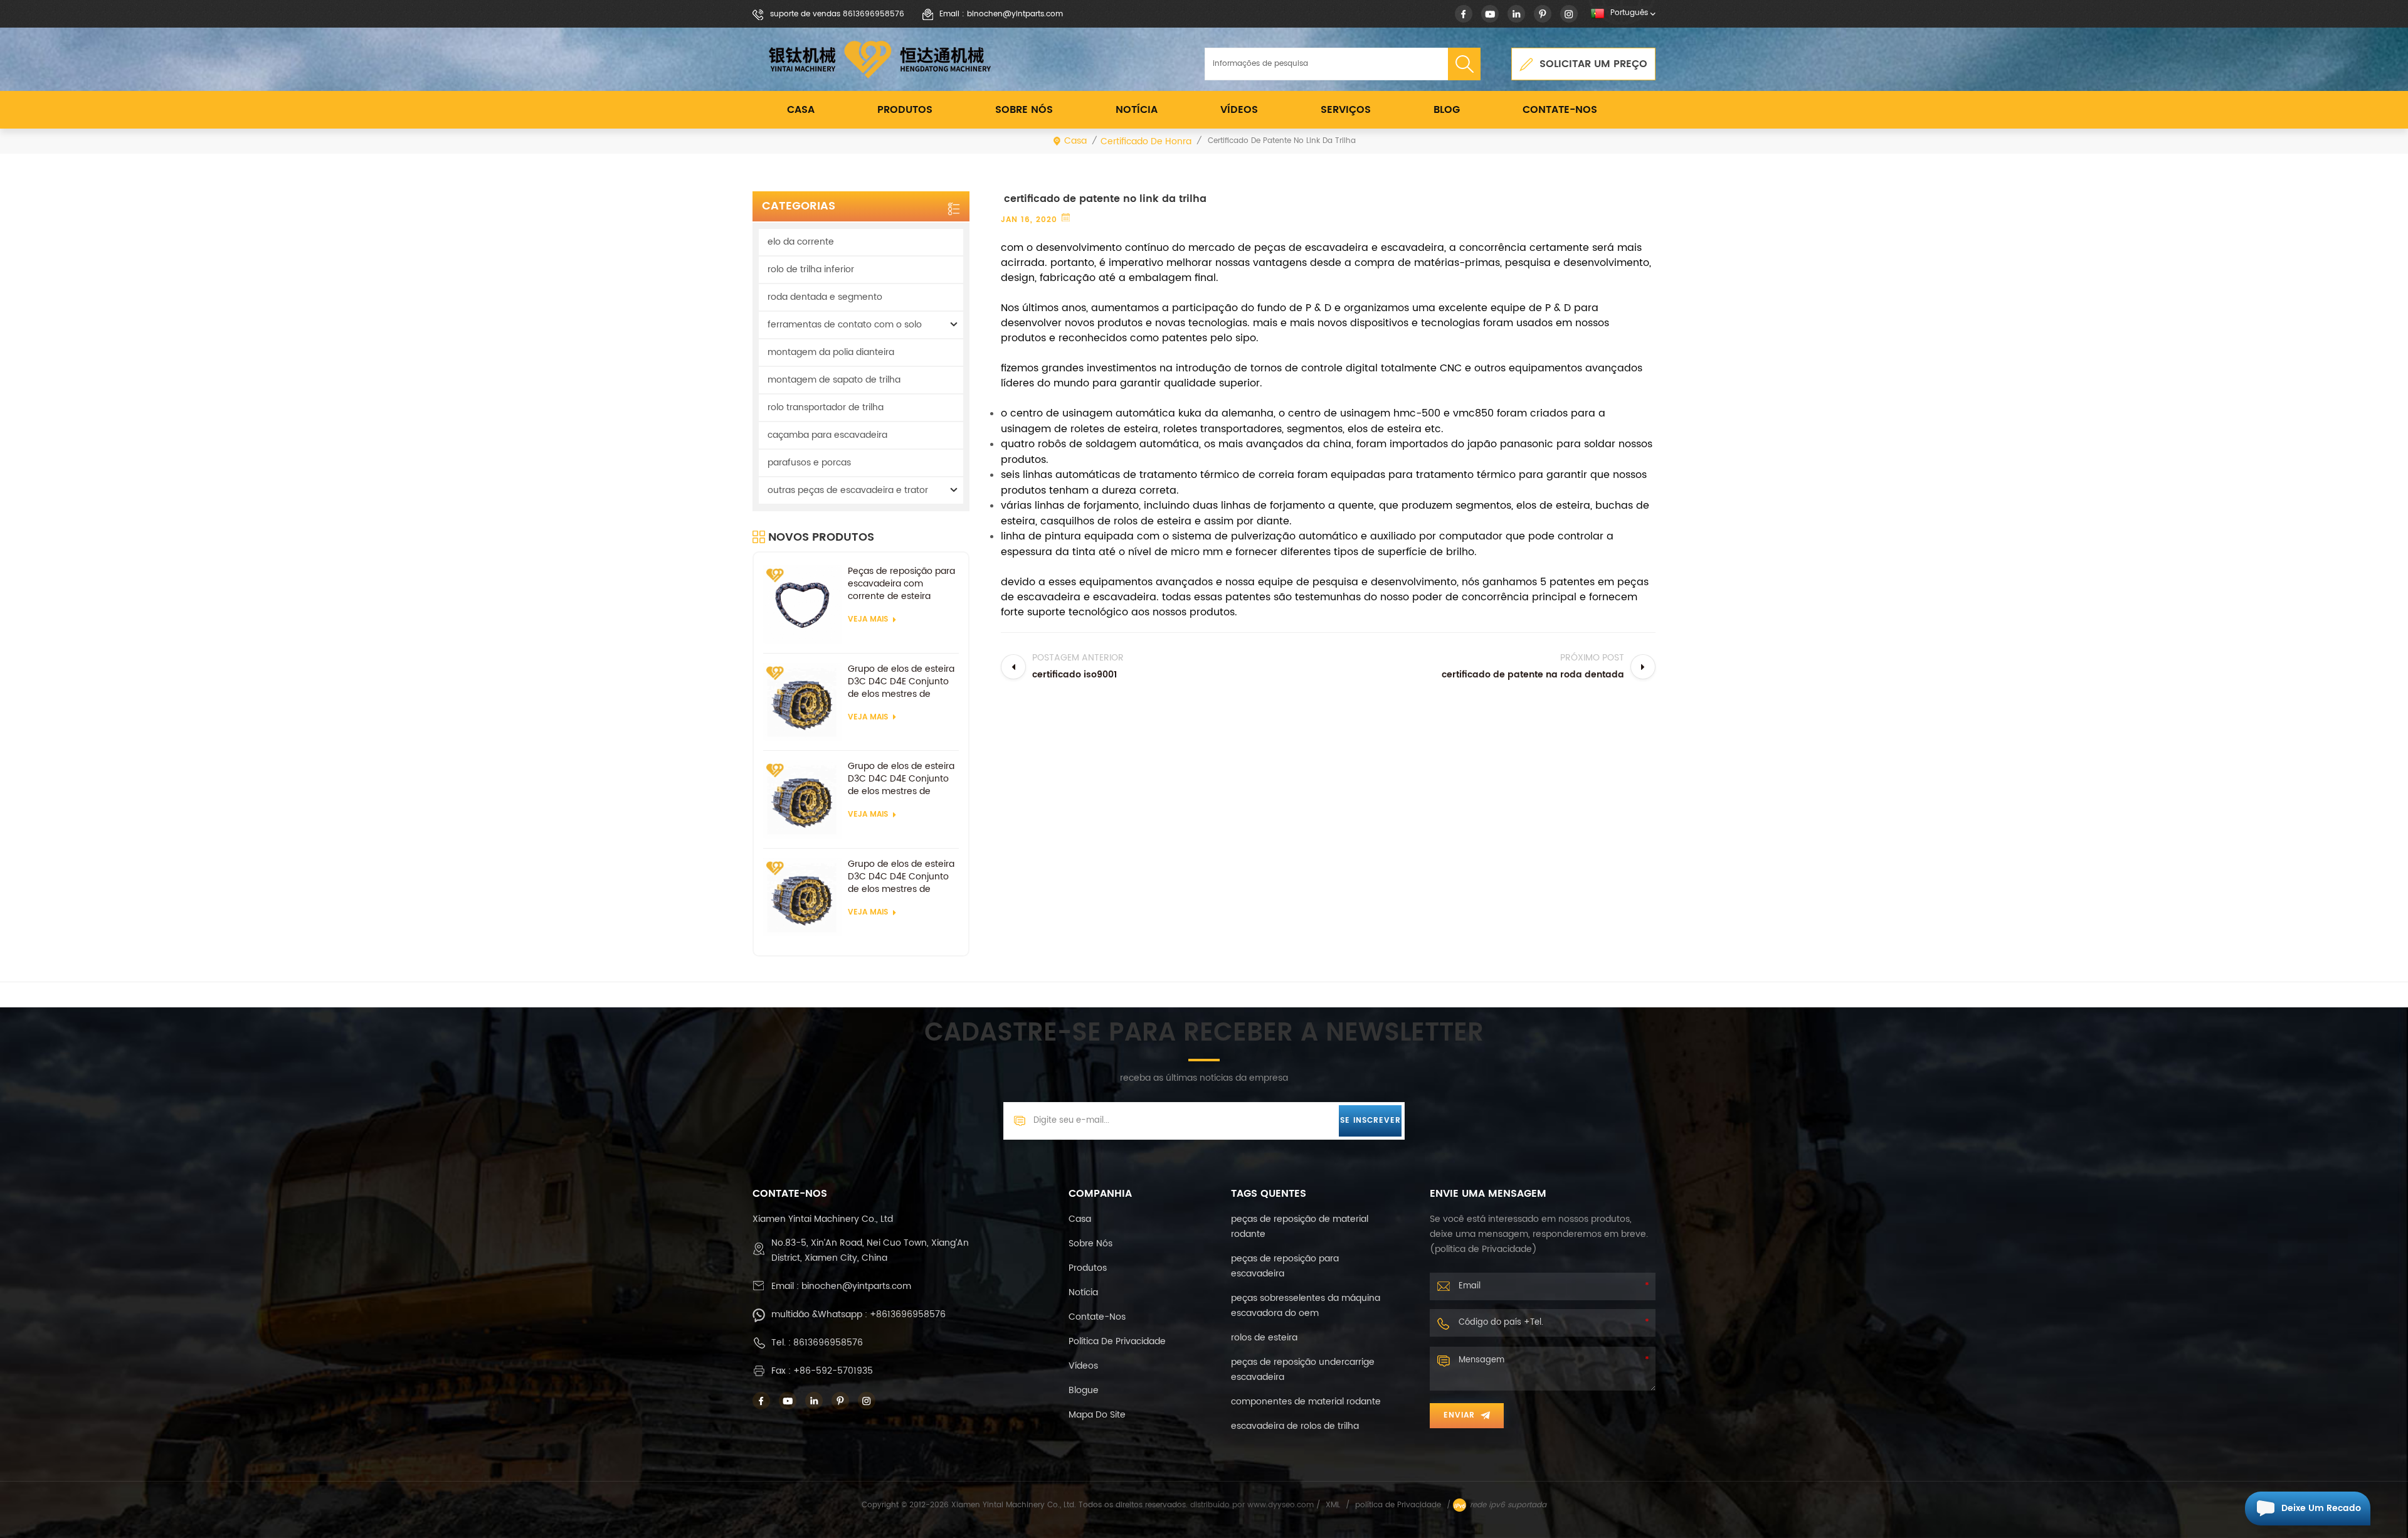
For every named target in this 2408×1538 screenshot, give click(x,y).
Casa (801, 110)
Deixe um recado (2321, 1508)
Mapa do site (1097, 1415)
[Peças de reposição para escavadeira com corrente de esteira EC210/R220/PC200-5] (802, 604)
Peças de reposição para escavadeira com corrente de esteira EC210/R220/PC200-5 (901, 584)
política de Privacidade (1117, 1341)
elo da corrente (801, 242)
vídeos (1239, 110)
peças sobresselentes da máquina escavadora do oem (1306, 1306)
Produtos (905, 110)
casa (1080, 1219)
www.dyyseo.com (1282, 1505)
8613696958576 (828, 1343)
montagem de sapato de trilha (834, 380)
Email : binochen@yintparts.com (1001, 14)
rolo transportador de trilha (826, 407)
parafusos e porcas (809, 463)
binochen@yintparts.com (856, 1286)
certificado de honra (1146, 141)
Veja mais (868, 619)
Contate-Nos (1560, 110)
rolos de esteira (1264, 1338)
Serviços (1346, 110)
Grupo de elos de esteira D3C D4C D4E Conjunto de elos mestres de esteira (901, 682)
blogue (1084, 1390)
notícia (1137, 110)
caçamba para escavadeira (827, 435)
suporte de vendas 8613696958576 (837, 14)
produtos (1088, 1268)
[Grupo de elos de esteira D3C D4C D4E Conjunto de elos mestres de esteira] (802, 702)
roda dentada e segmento (825, 297)
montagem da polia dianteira (831, 352)
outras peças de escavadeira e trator (848, 490)
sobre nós (1024, 110)
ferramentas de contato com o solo (845, 325)
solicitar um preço (1593, 64)
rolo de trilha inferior (811, 269)
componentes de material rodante (1306, 1402)
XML (1333, 1505)
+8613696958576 (908, 1314)
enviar (1459, 1415)
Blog (1447, 110)
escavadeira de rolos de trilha (1295, 1426)
